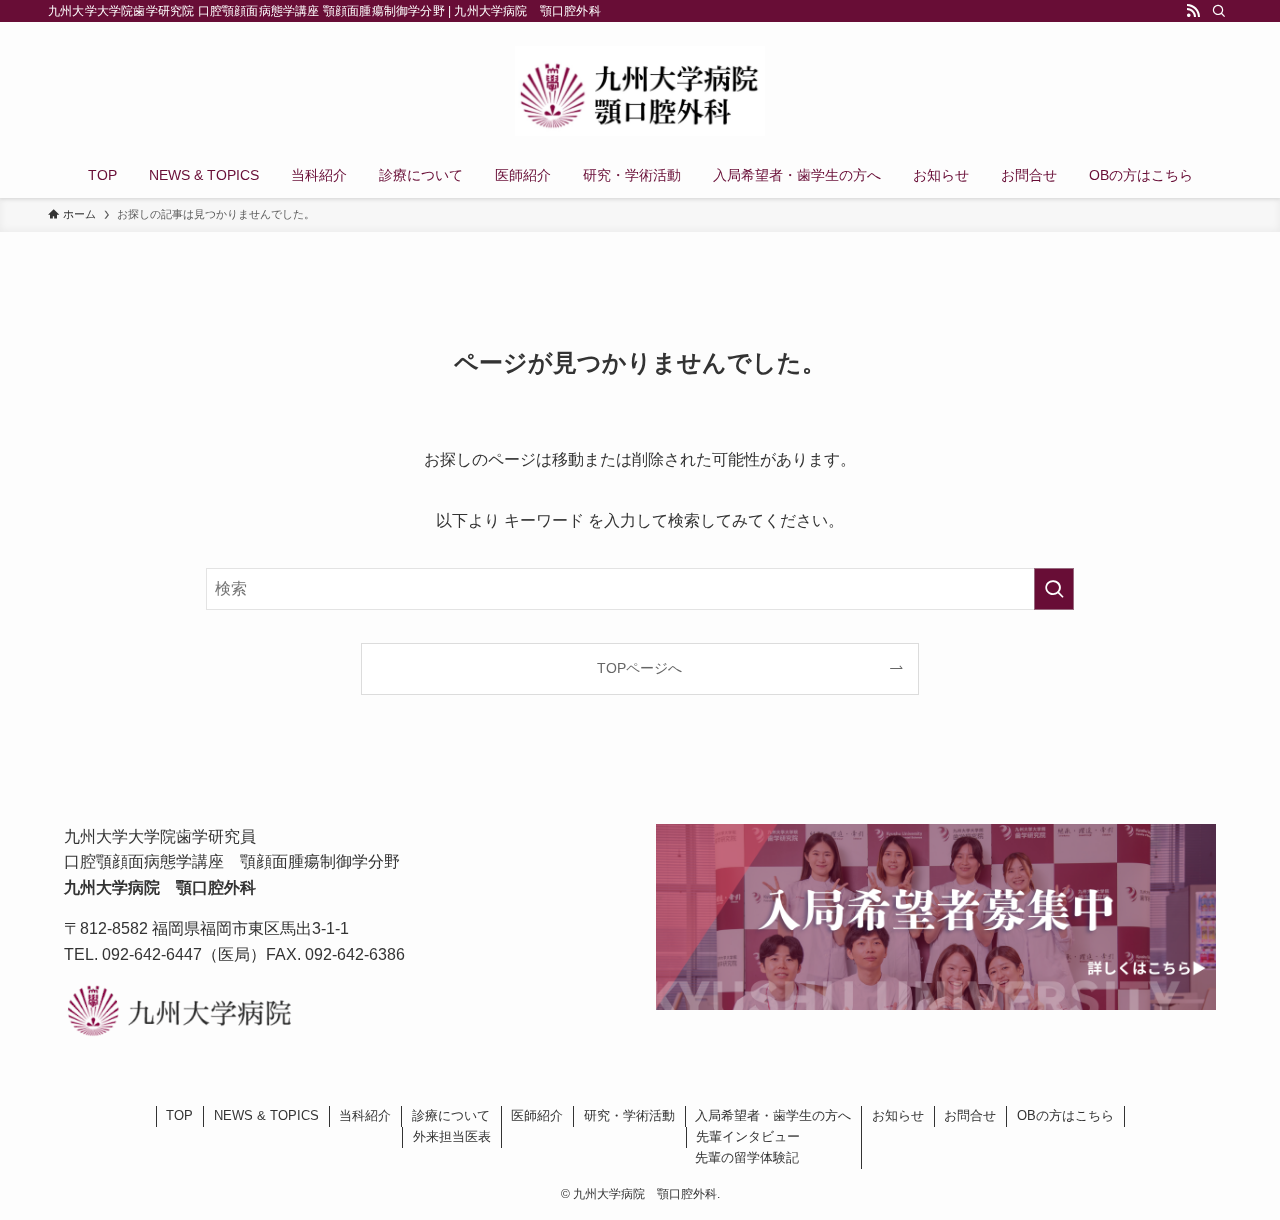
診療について (451, 1115)
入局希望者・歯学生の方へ (773, 1115)
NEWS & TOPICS (266, 1115)
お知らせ (898, 1115)
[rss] (1193, 11)
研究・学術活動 (629, 1115)
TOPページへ (639, 668)
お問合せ (970, 1115)
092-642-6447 (152, 954)
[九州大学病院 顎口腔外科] (640, 91)
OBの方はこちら (1065, 1115)
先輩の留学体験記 (747, 1157)
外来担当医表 (452, 1136)
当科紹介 (365, 1115)
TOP (179, 1115)
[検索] (1219, 11)
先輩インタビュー (748, 1136)
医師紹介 (537, 1115)
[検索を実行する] (1054, 589)
